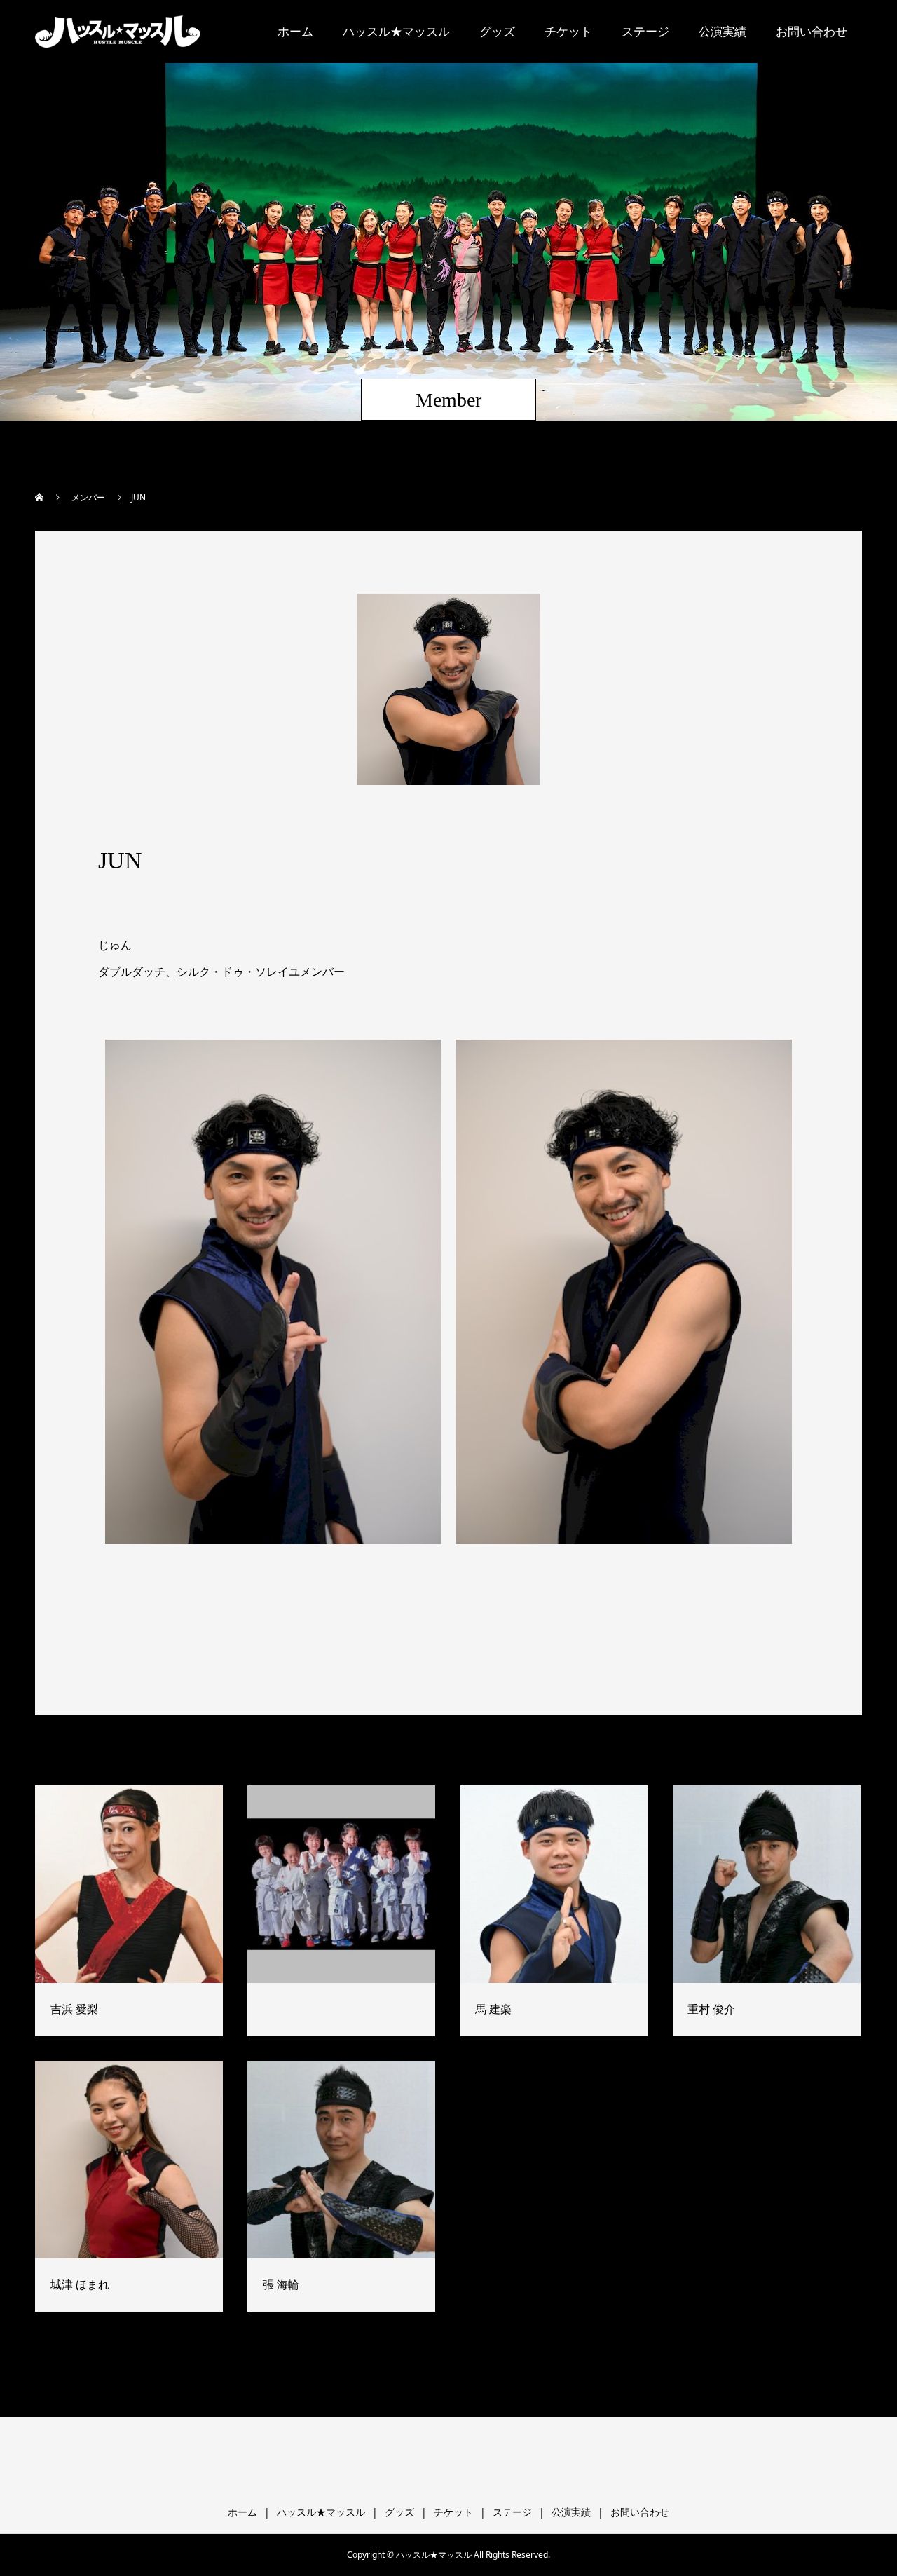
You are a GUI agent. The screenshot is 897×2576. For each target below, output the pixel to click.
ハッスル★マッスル (396, 31)
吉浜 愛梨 (74, 2009)
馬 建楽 (493, 2009)
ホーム (295, 31)
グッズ (497, 31)
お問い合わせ (812, 31)
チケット (568, 31)
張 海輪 (281, 2284)
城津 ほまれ (80, 2284)
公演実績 (723, 31)
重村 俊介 (711, 2009)
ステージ (645, 31)
